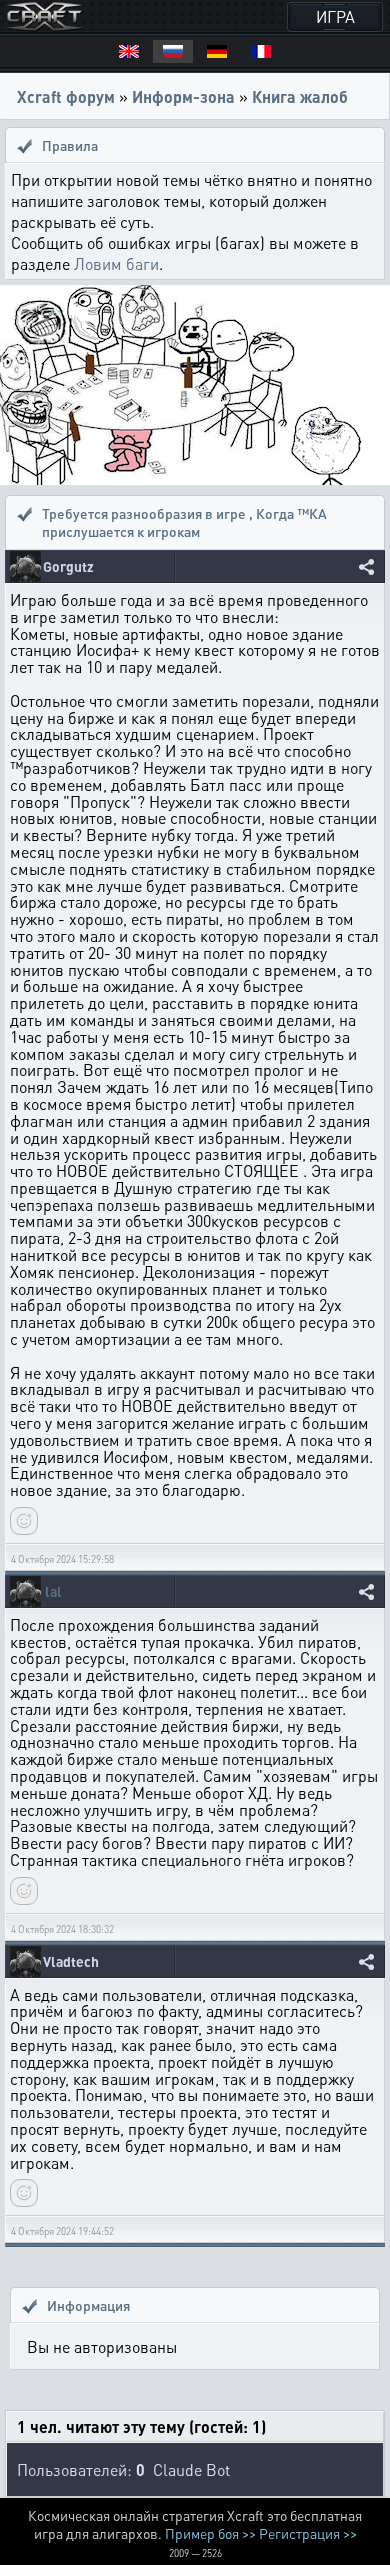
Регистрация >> (308, 2533)
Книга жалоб (300, 96)
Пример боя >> (210, 2533)
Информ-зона (183, 96)
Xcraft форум (66, 96)
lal (53, 1591)
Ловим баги (116, 263)
